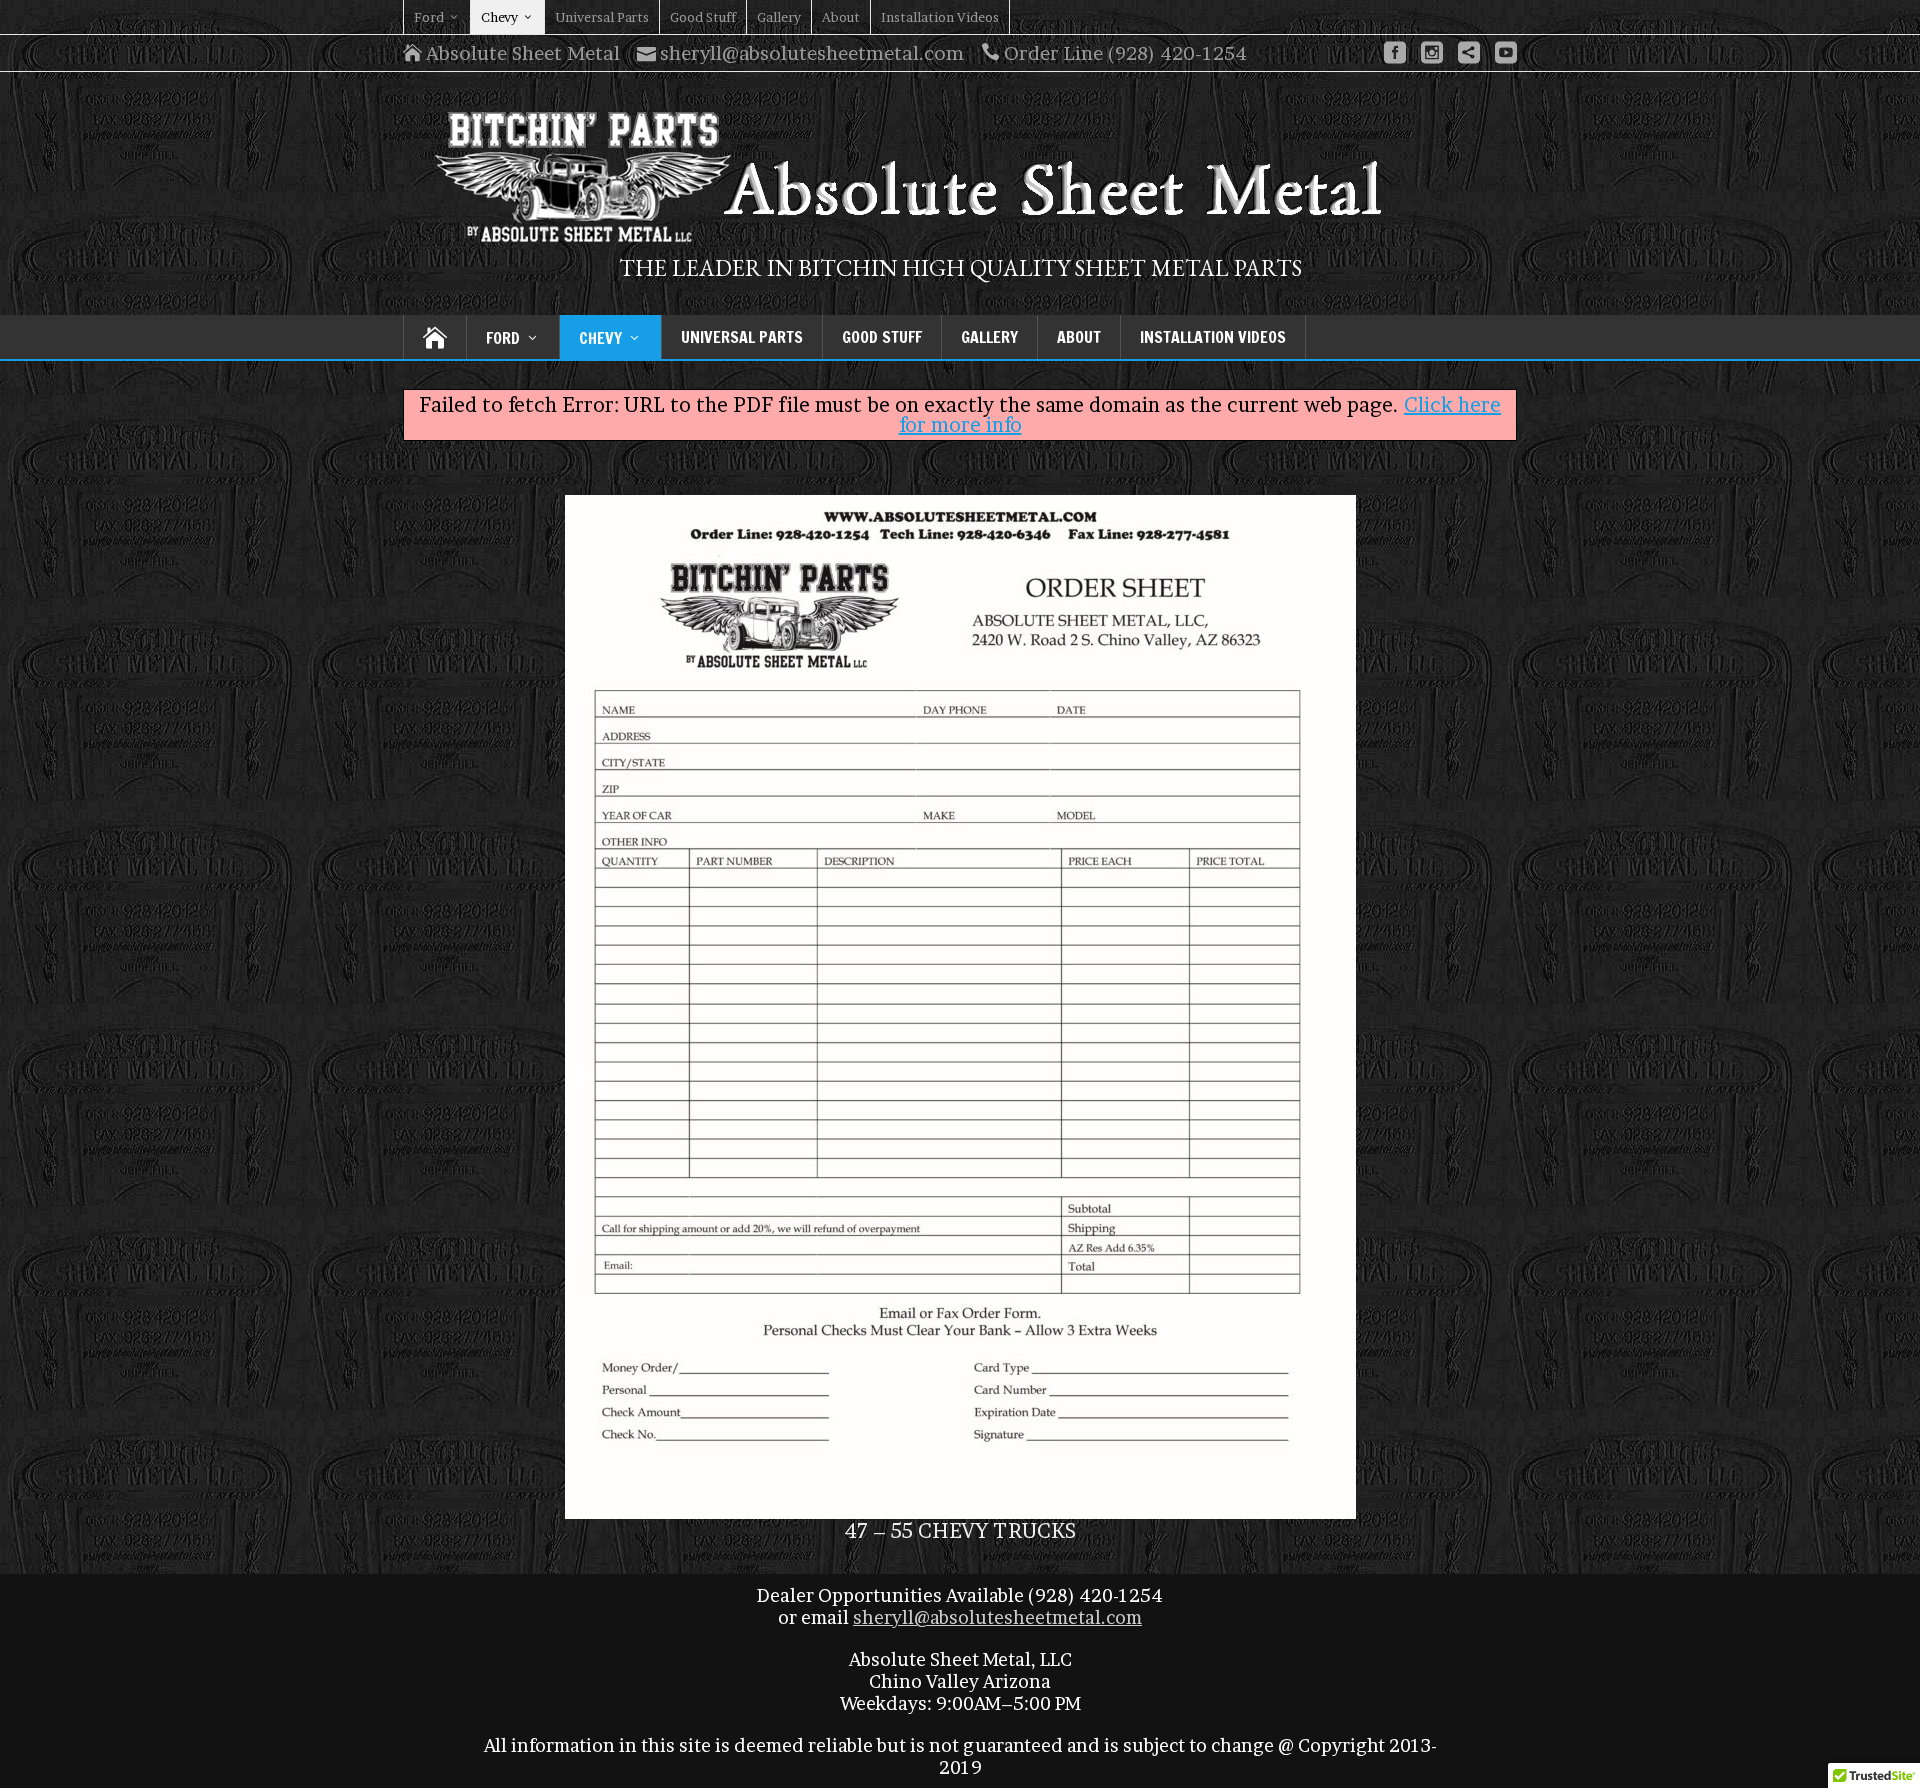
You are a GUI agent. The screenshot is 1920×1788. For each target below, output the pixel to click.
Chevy (499, 17)
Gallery (779, 17)
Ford (429, 17)
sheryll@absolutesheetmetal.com (997, 1617)
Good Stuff (703, 17)
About (841, 17)
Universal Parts (602, 17)
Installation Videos (940, 17)
